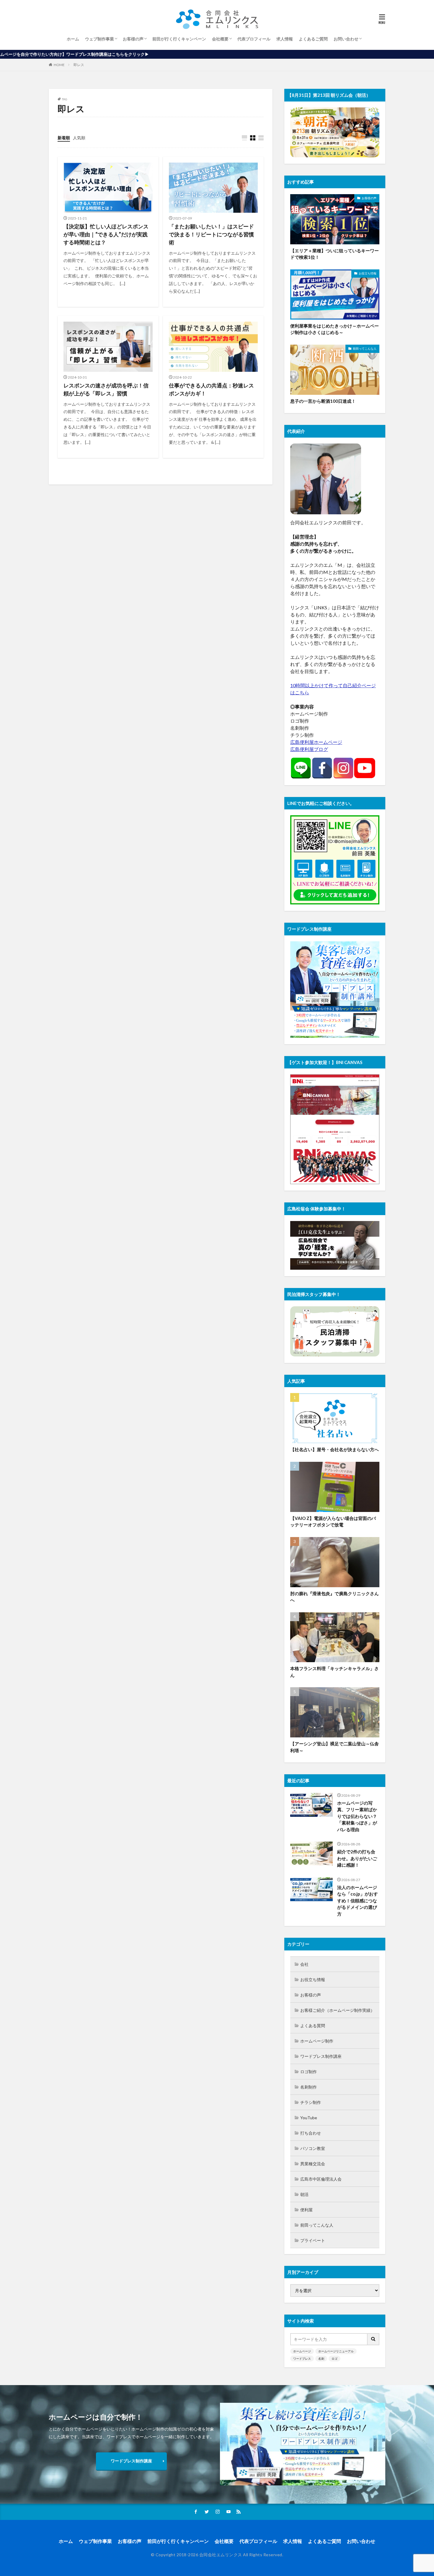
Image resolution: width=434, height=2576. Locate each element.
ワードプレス (302, 2359)
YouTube (309, 2118)
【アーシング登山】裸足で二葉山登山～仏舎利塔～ (335, 1747)
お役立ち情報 (368, 273)
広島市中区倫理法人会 (321, 2179)
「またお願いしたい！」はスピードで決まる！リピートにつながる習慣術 (211, 234)
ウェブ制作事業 (99, 39)
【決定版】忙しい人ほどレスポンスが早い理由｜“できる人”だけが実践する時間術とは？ (106, 234)
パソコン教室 (313, 2148)
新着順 (64, 138)
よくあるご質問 (313, 39)
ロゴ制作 (309, 2072)
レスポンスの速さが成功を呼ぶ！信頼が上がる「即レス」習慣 (106, 389)
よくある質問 (313, 2026)
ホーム (73, 39)
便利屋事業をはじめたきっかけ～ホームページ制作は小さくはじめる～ (335, 329)
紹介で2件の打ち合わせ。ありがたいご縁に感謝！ (357, 1858)
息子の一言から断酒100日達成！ (323, 401)
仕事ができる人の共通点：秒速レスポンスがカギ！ (211, 389)
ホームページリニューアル (336, 2351)
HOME (59, 65)
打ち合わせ (311, 2133)
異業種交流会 (313, 2164)
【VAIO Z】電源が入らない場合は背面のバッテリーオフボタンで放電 (333, 1522)
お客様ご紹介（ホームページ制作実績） (337, 2010)
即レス (79, 65)
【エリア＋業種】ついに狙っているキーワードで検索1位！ (335, 254)
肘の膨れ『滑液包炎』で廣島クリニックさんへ (335, 1597)
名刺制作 (309, 2087)
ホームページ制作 (317, 2041)
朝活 (304, 2194)
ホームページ (302, 2351)
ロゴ (335, 2359)
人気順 (79, 138)
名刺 (321, 2359)
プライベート (313, 2240)
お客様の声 (133, 39)
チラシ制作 (311, 2102)
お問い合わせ (346, 39)
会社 (304, 1964)
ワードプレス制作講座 (321, 2056)
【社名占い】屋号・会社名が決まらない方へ (335, 1449)
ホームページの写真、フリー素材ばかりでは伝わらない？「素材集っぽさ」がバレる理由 (357, 1816)
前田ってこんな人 (365, 348)
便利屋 (306, 2210)
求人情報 (285, 39)
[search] (373, 2339)
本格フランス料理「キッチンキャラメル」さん (335, 1672)
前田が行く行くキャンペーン (179, 39)
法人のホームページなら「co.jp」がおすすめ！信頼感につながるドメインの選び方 (358, 1901)
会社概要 (220, 39)
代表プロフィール (254, 39)
